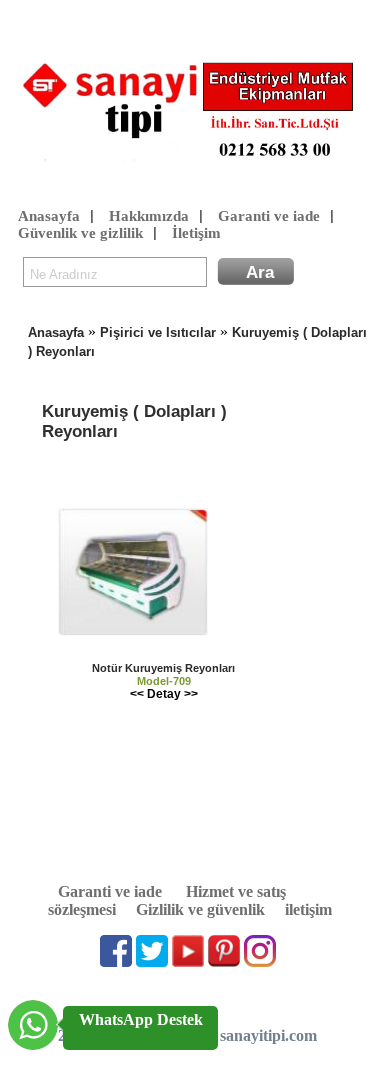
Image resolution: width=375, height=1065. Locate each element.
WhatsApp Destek (141, 1019)
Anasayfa (49, 216)
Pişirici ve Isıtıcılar (158, 332)
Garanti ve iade (269, 216)
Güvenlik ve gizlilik (80, 233)
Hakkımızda (149, 216)
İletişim (196, 233)
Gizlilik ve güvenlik (200, 909)
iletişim (308, 909)
